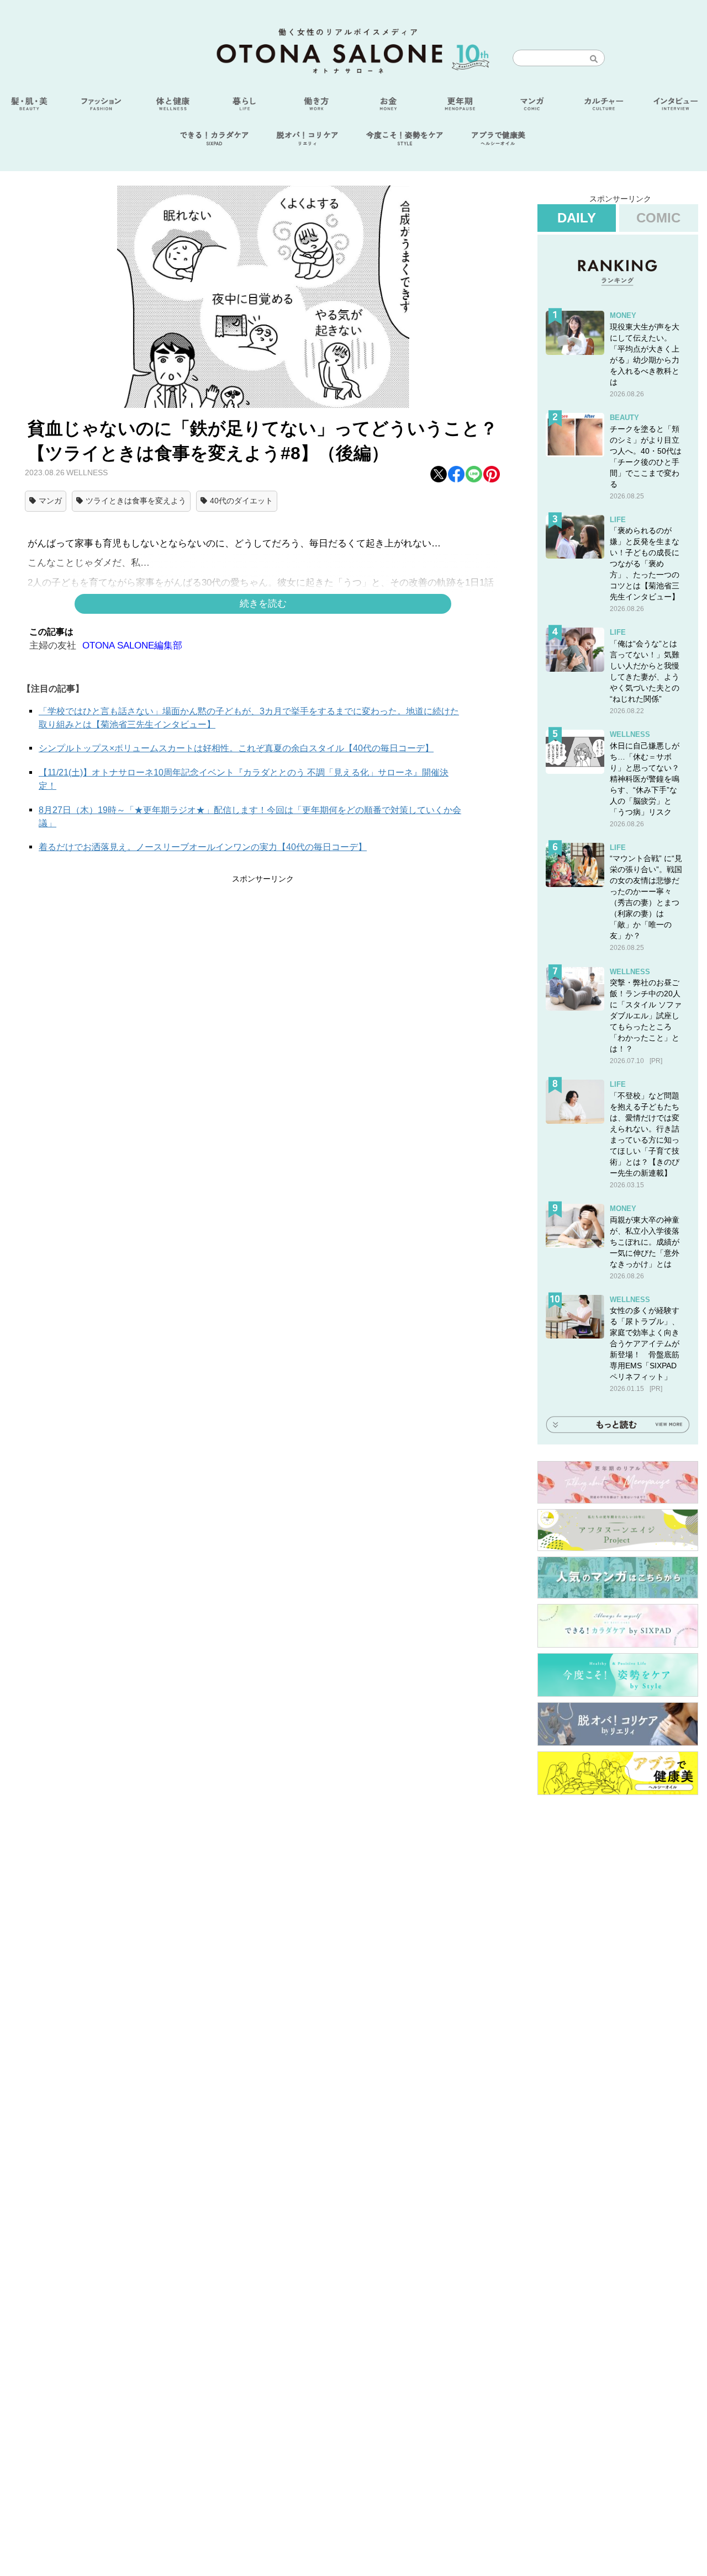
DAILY (577, 218)
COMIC (658, 218)
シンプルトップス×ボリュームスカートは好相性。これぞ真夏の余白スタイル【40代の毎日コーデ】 (236, 748)
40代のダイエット (241, 501)
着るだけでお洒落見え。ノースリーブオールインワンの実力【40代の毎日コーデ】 (203, 847)
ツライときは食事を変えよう (136, 501)
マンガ (50, 501)
